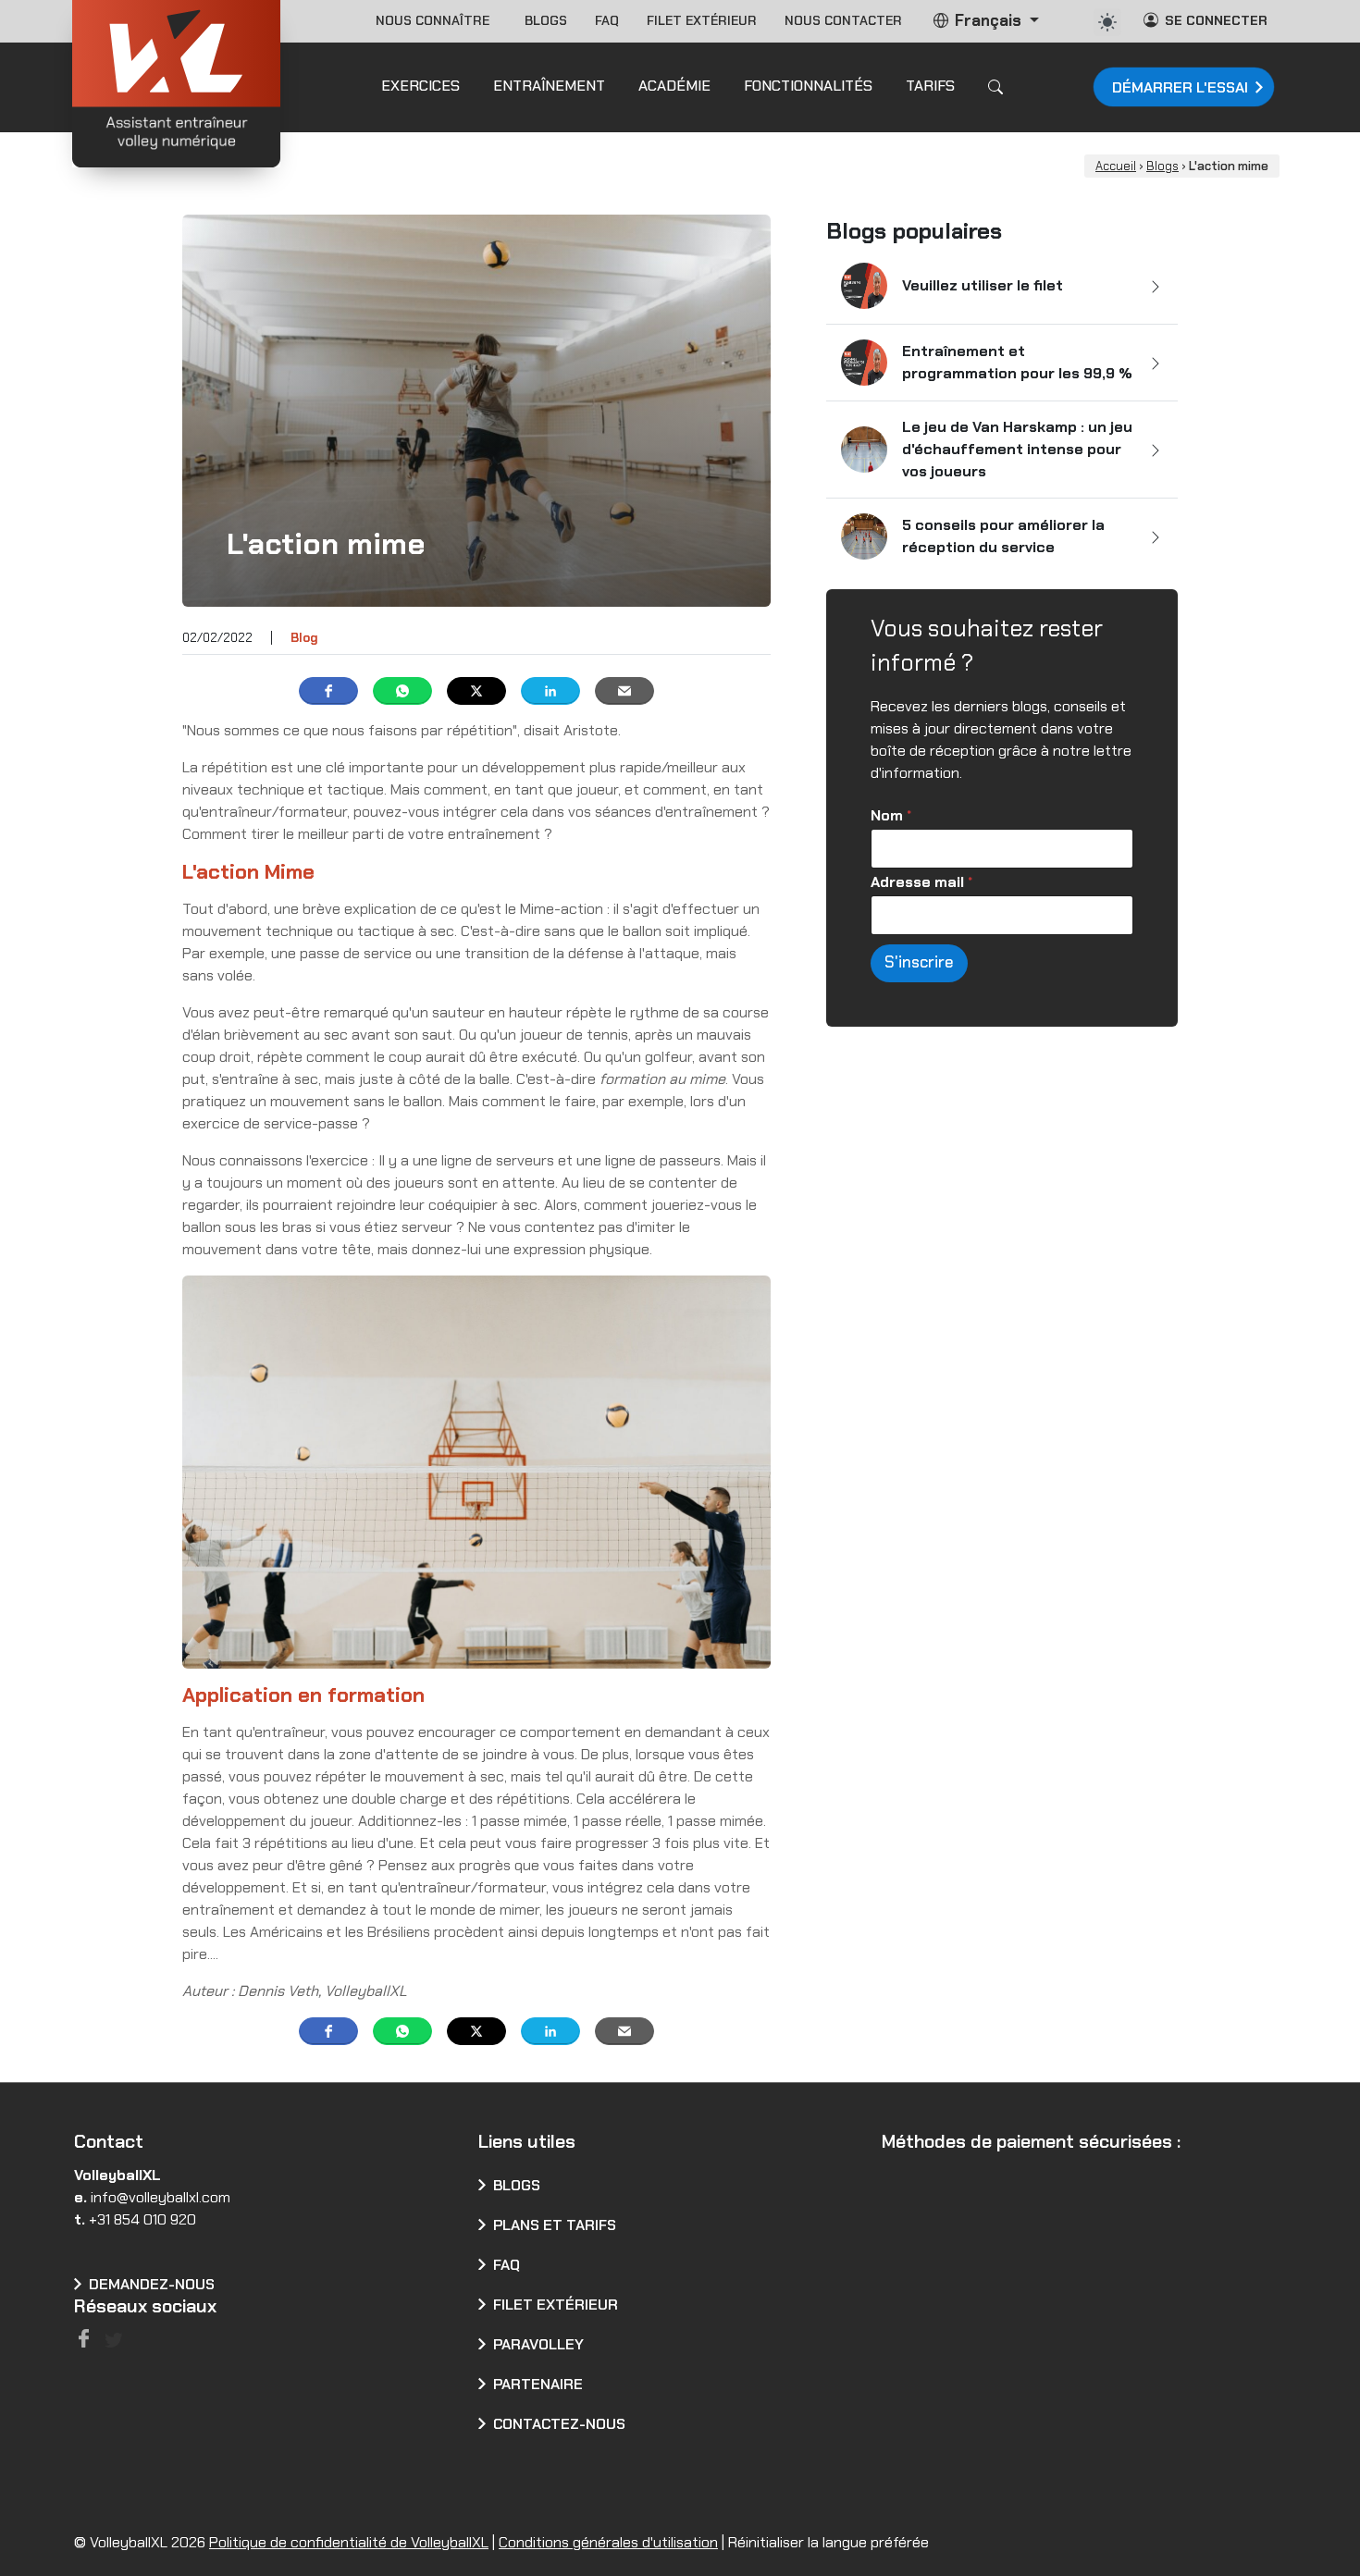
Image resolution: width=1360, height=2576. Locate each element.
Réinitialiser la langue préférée (828, 2547)
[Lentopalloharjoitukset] (727, 2501)
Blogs (546, 20)
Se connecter (1216, 20)
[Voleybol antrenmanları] (687, 2501)
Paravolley (538, 2344)
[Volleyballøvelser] (647, 2501)
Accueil (1116, 166)
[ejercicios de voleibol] (170, 2501)
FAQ (607, 20)
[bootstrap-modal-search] (995, 86)
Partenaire (538, 2384)
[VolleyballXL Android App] (976, 2311)
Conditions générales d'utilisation (608, 2547)
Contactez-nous (559, 2424)
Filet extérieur (702, 20)
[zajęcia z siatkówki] (568, 2501)
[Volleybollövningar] (767, 2501)
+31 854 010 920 (142, 2219)
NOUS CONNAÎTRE (436, 20)
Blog (304, 638)
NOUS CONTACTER (843, 20)
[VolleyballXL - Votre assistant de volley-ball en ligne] (176, 86)
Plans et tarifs (555, 2225)
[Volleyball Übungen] (289, 2501)
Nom (891, 815)
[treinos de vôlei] (488, 2501)
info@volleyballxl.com (161, 2197)
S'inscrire (919, 962)
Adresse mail (921, 882)
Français (988, 20)
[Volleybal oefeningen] (249, 2501)
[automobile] (1107, 22)
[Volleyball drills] (90, 2501)
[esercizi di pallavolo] (607, 2501)
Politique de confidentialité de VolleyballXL (349, 2547)
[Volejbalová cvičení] (806, 2501)
